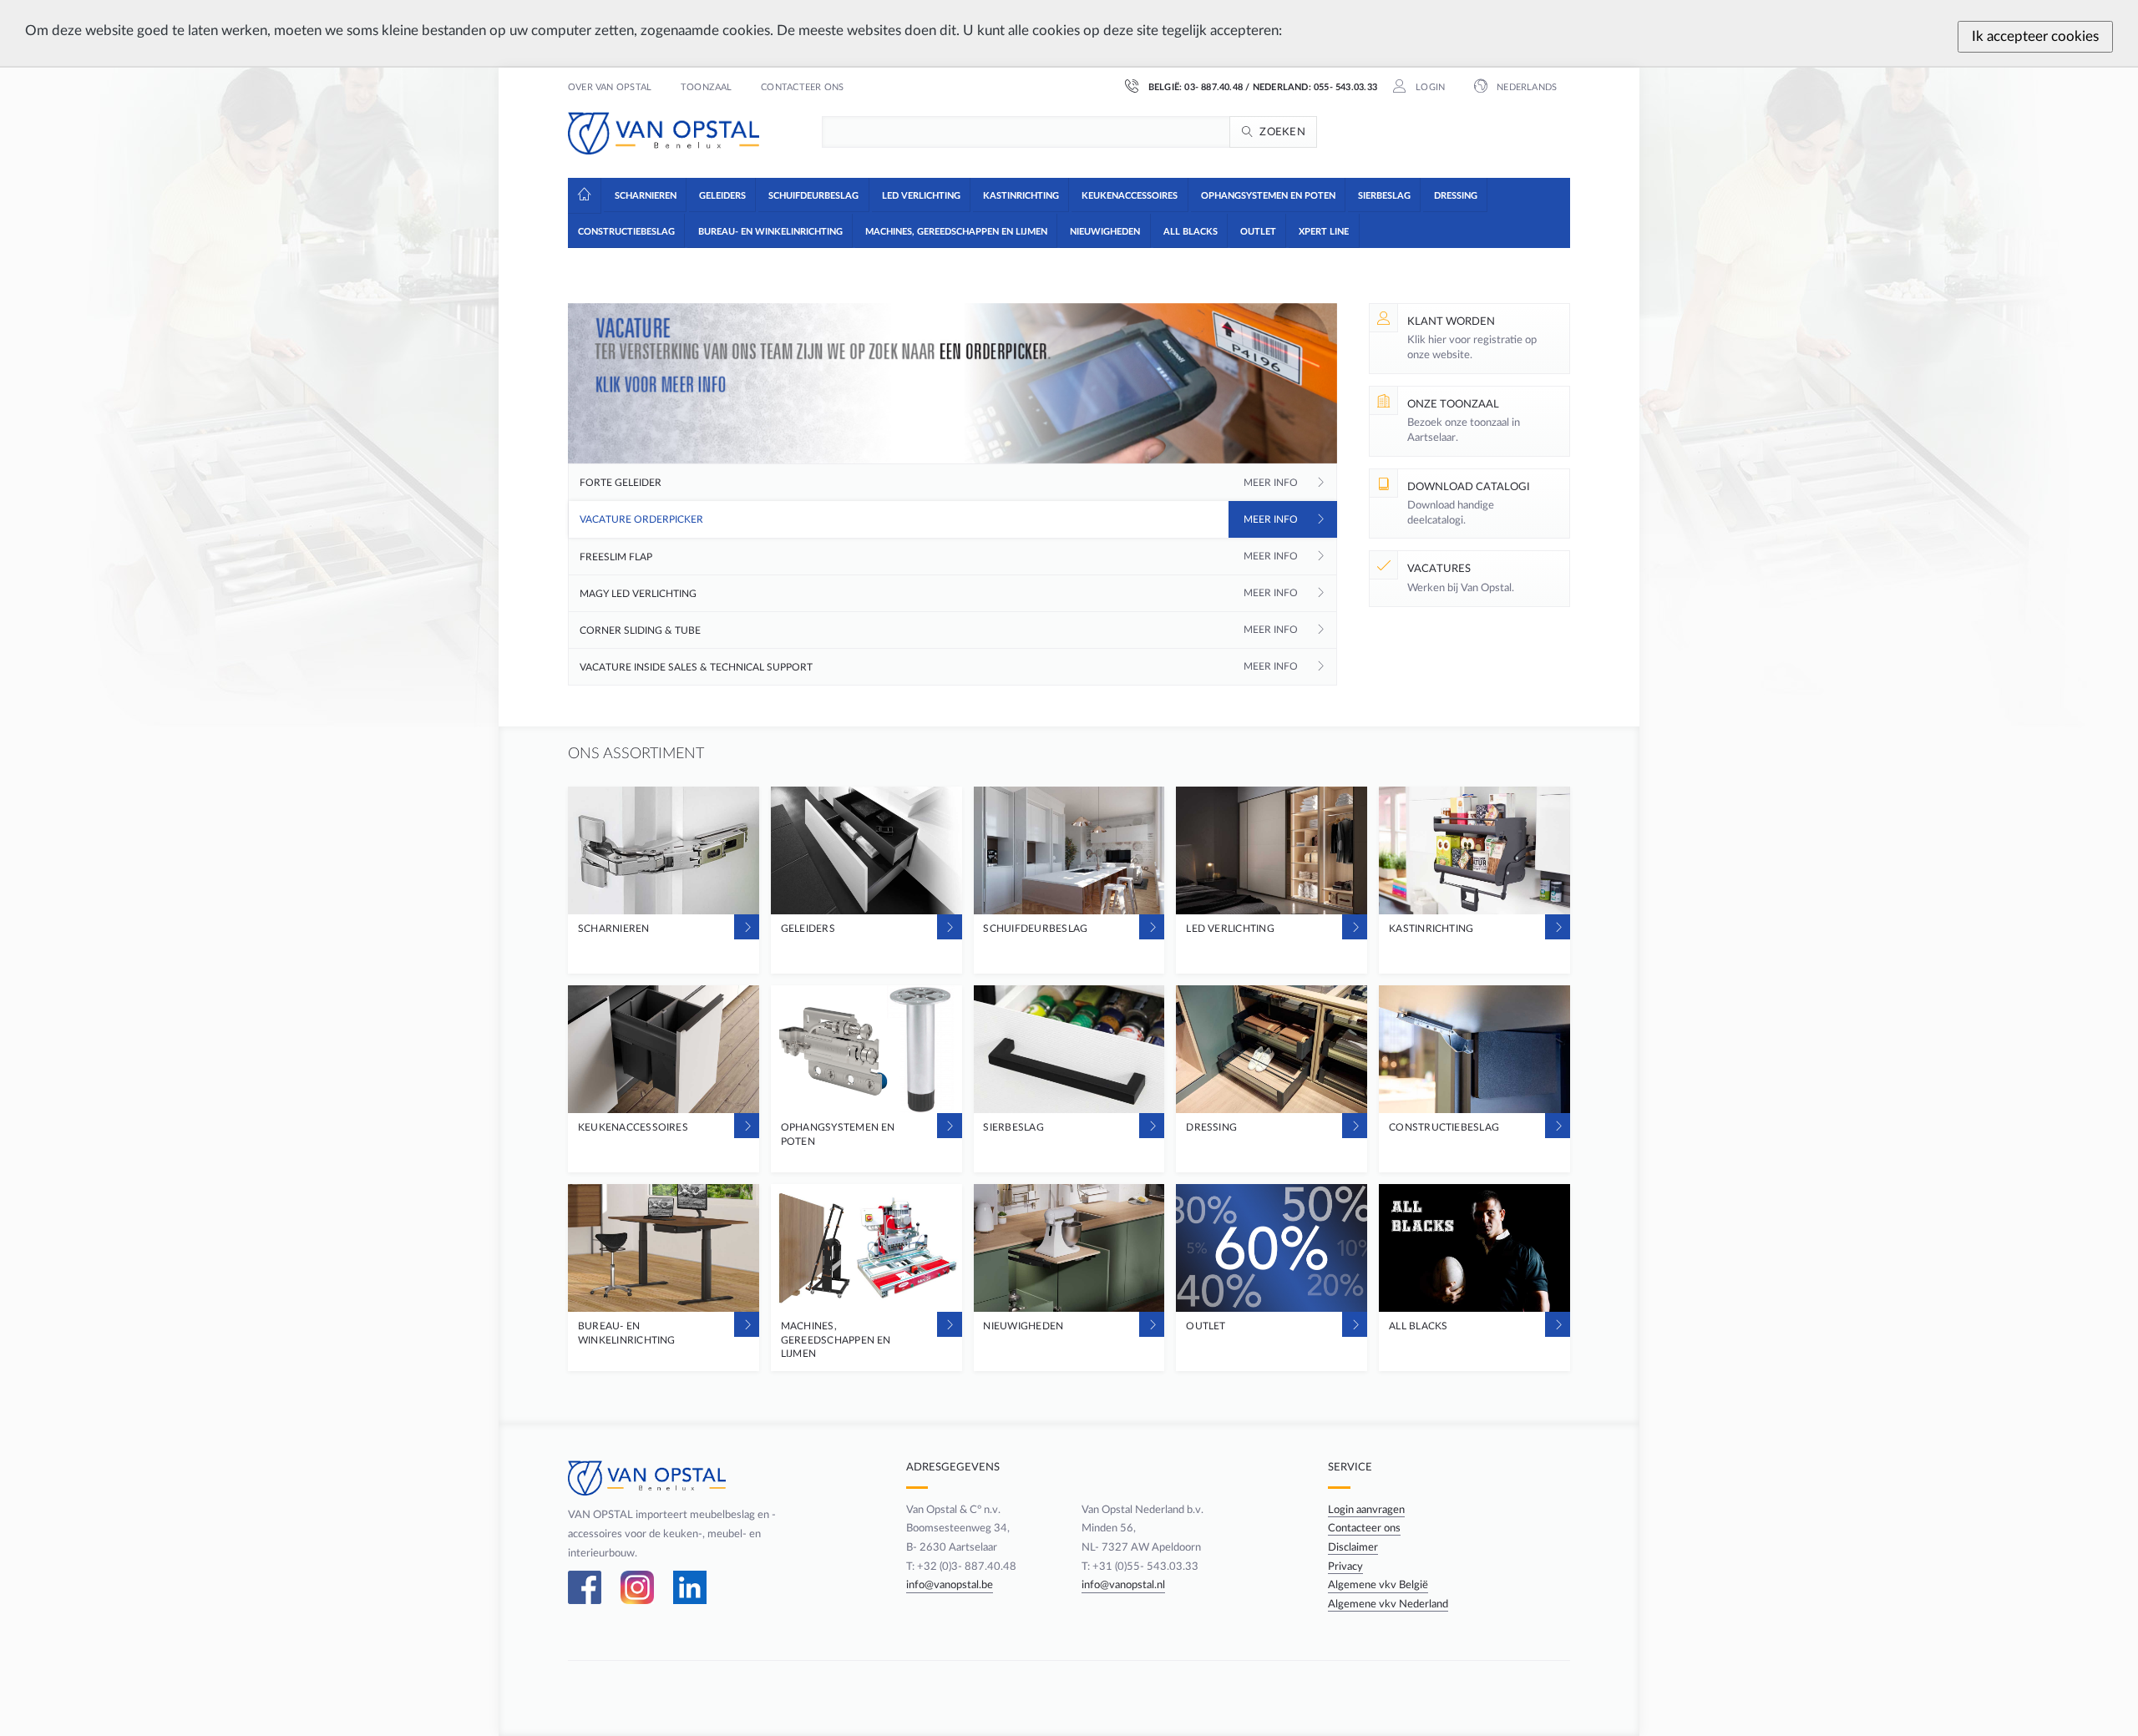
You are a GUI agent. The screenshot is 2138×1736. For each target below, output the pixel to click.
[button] (644, 195)
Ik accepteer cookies (2035, 36)
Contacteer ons (802, 88)
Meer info (1271, 483)
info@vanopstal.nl (1123, 1585)
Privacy (1345, 1566)
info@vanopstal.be (950, 1585)
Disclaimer (1353, 1547)
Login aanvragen (1366, 1510)
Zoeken (1282, 132)
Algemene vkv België (1378, 1585)
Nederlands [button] (1525, 88)
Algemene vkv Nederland (1388, 1604)
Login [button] (1429, 88)
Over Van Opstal (610, 88)
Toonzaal (707, 88)
